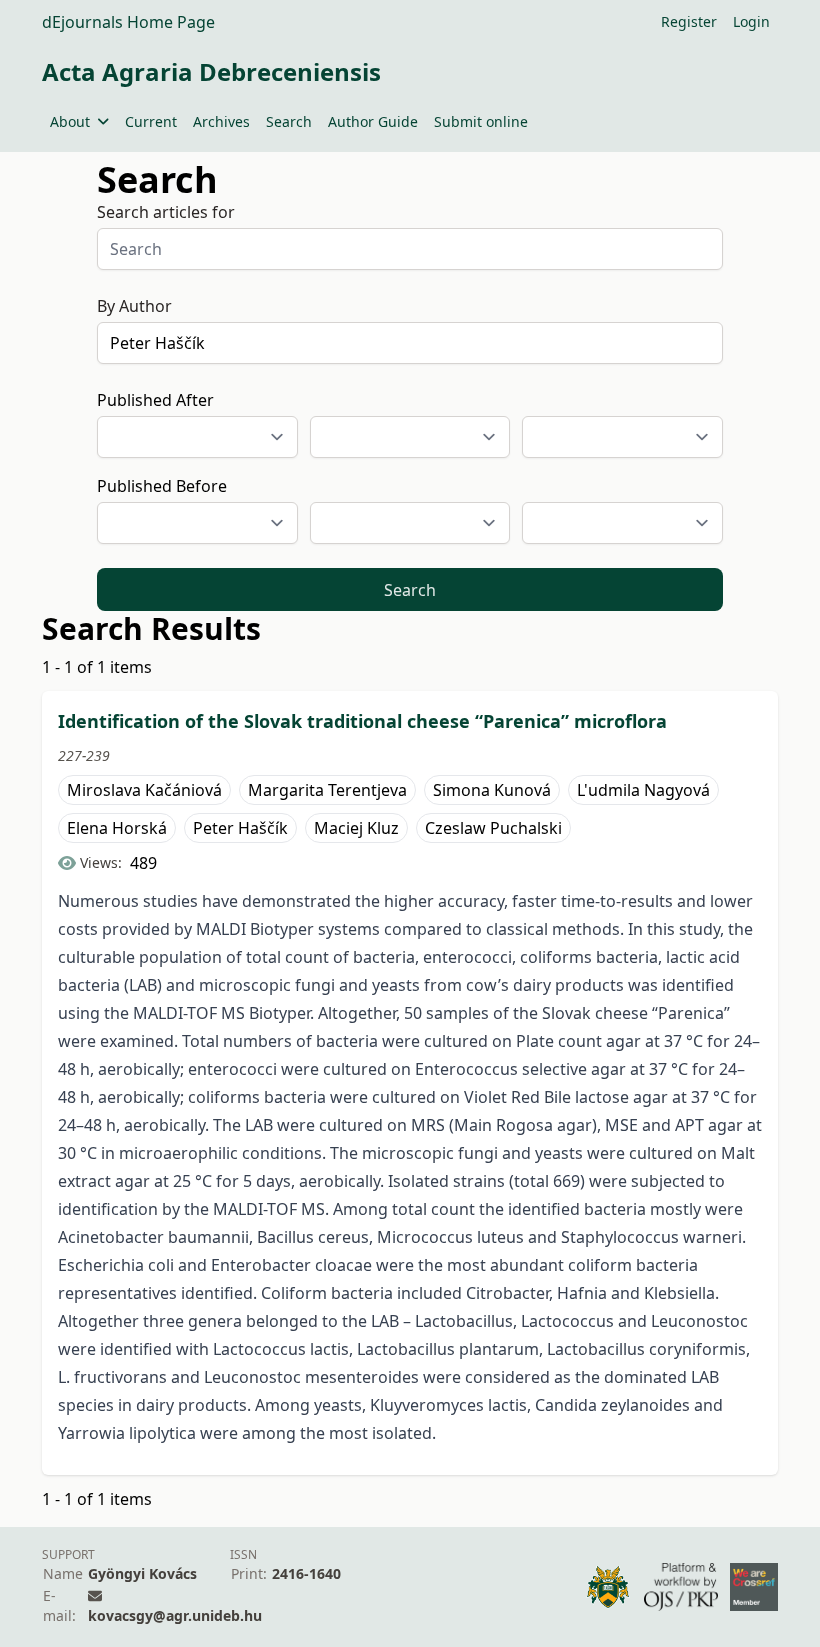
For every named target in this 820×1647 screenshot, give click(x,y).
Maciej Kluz (356, 828)
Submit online (481, 121)
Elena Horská (117, 828)
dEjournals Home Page (128, 22)
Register (689, 21)
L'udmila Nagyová (643, 790)
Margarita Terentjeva (327, 790)
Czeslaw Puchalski (493, 828)
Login (751, 21)
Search (289, 121)
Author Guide (373, 121)
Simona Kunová (492, 790)
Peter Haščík (240, 828)
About (70, 121)
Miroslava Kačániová (144, 790)
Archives (221, 121)
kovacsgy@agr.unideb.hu (175, 1615)
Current (151, 121)
